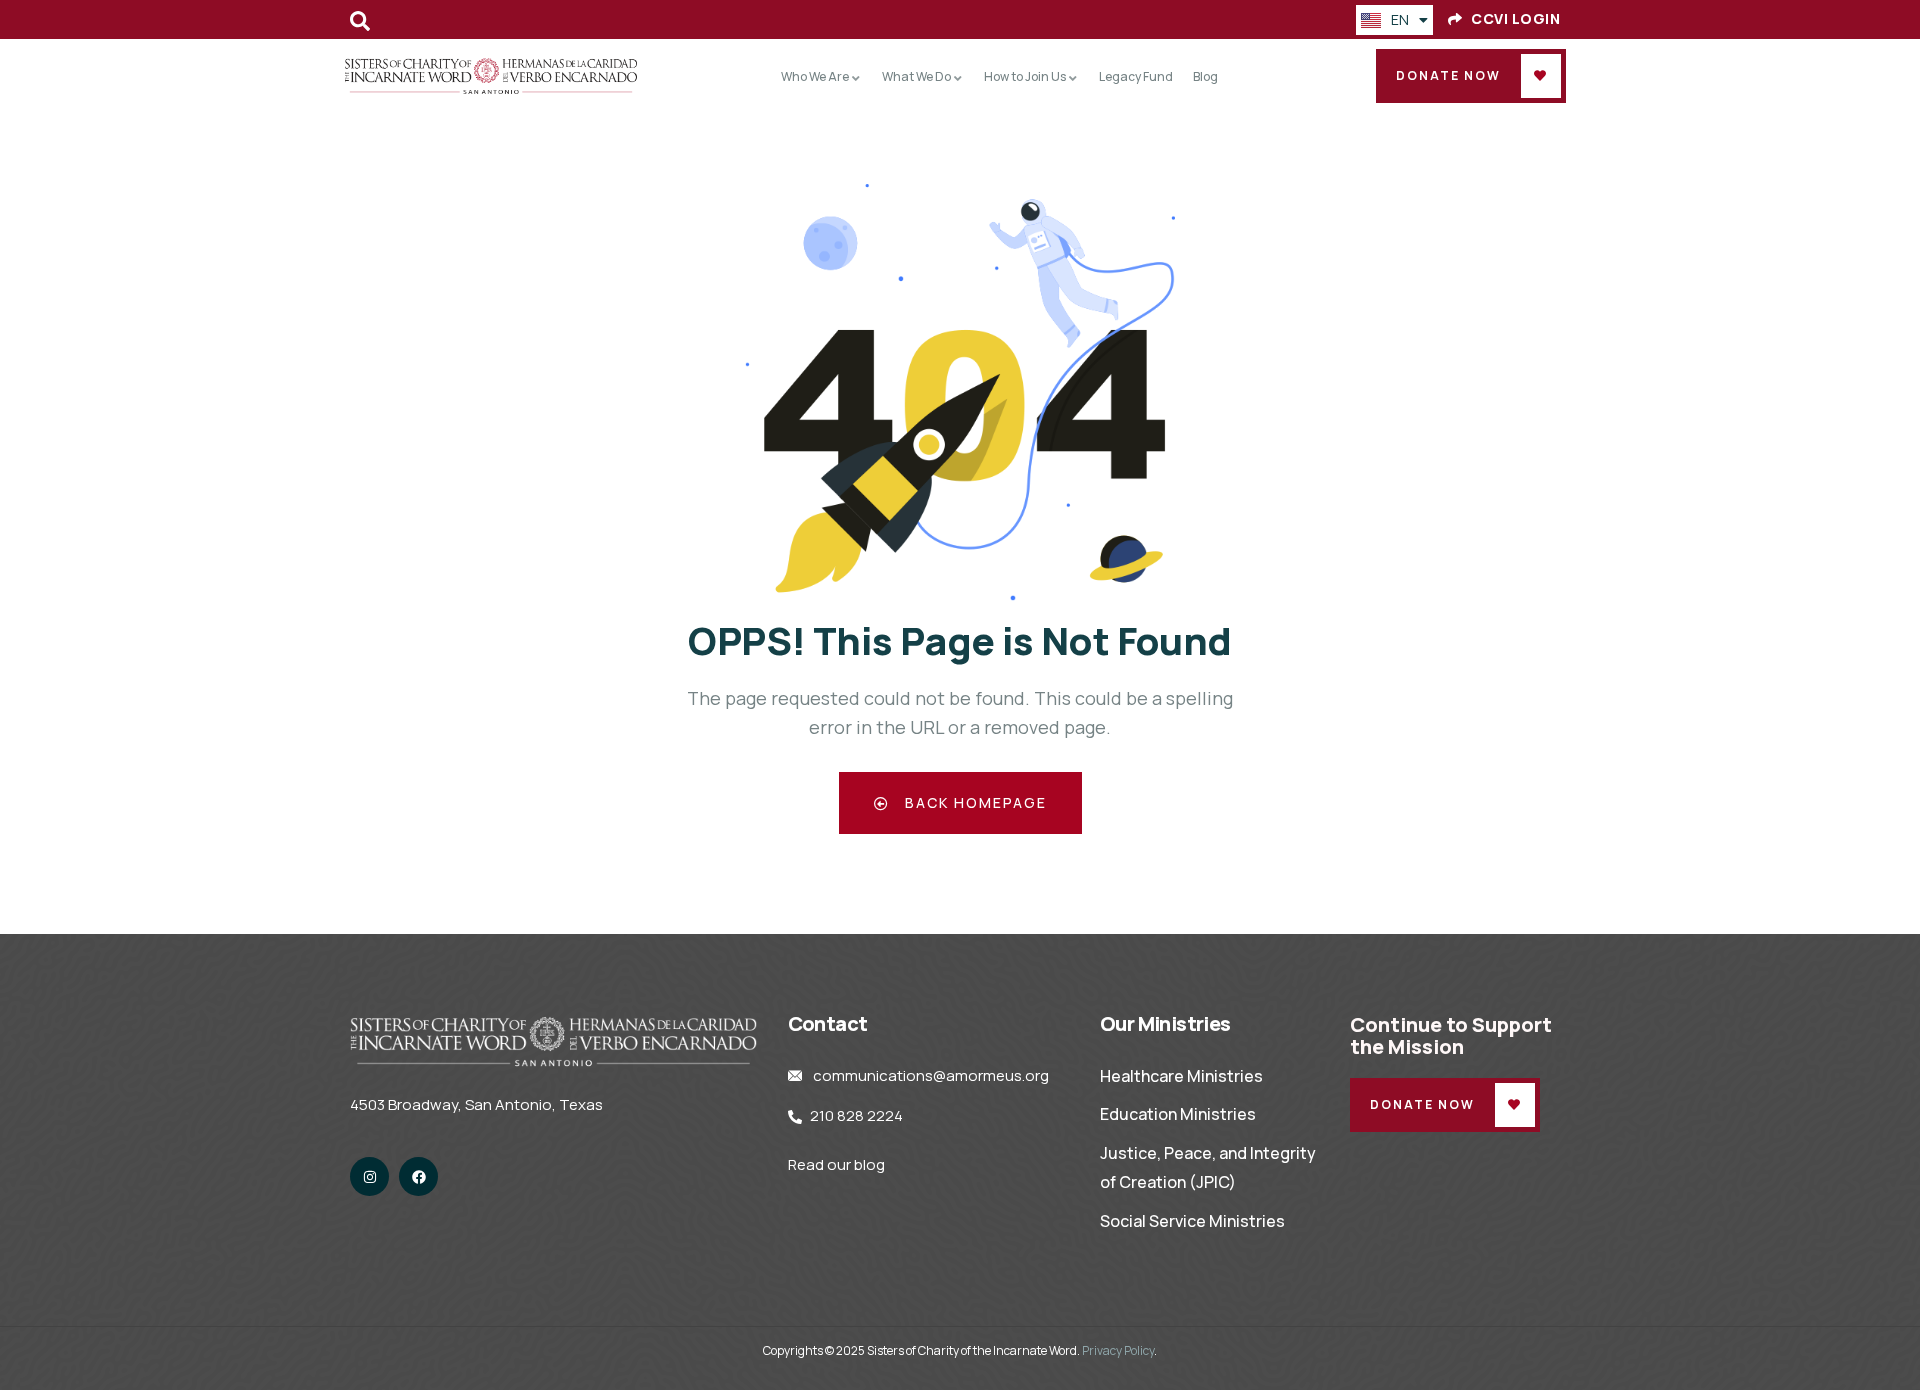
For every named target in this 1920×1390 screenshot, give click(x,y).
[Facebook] (418, 1176)
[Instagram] (369, 1176)
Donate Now (1448, 75)
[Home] (491, 76)
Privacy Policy (1118, 1350)
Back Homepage (973, 802)
